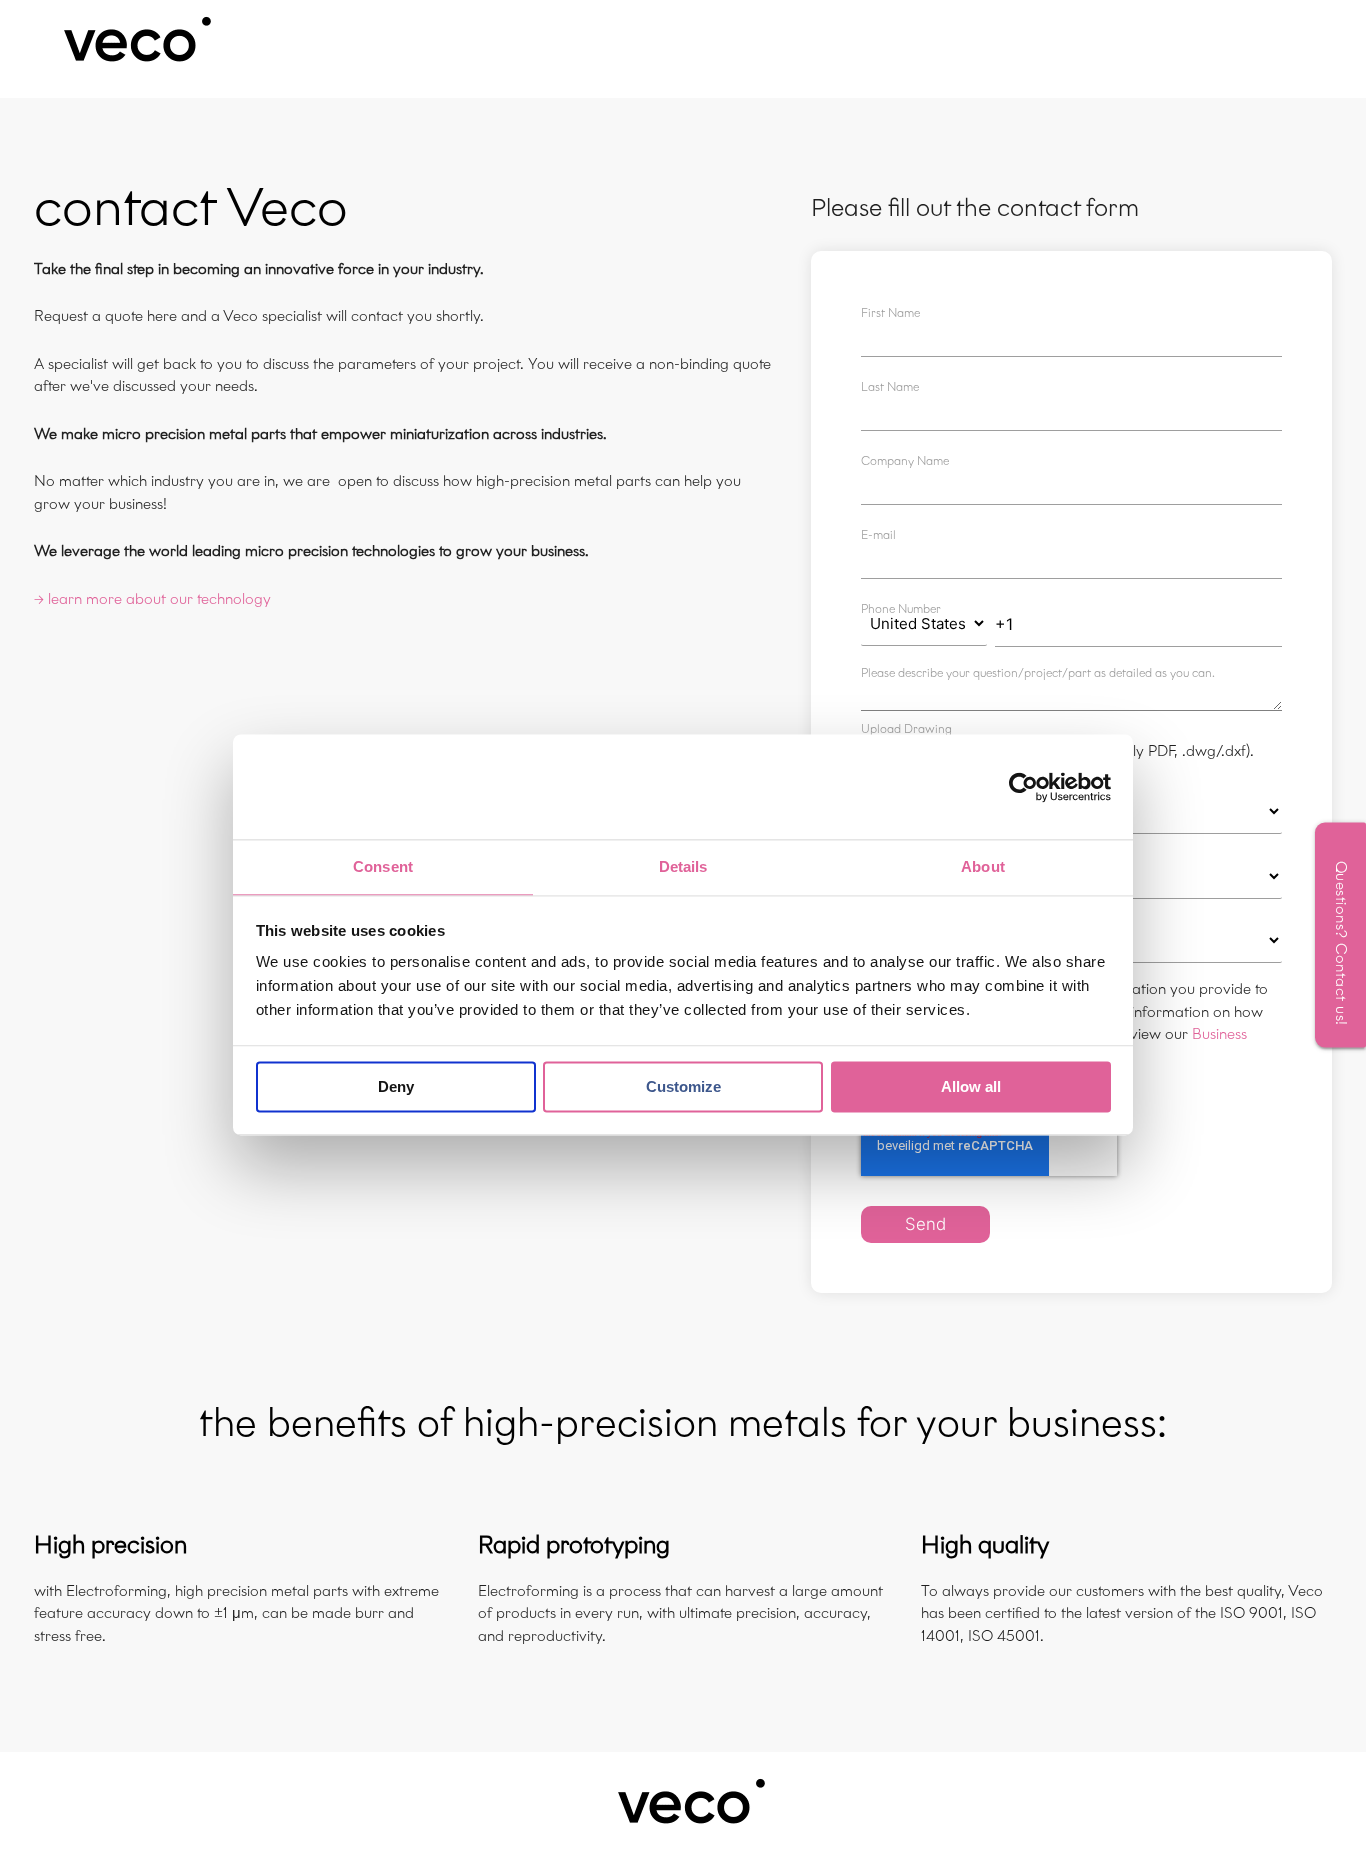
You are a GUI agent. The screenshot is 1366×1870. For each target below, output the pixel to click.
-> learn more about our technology (152, 599)
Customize (683, 1086)
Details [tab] (683, 866)
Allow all (971, 1086)
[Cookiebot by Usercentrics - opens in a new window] (1023, 787)
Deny (396, 1086)
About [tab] (983, 866)
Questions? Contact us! (1341, 942)
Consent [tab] (383, 866)
